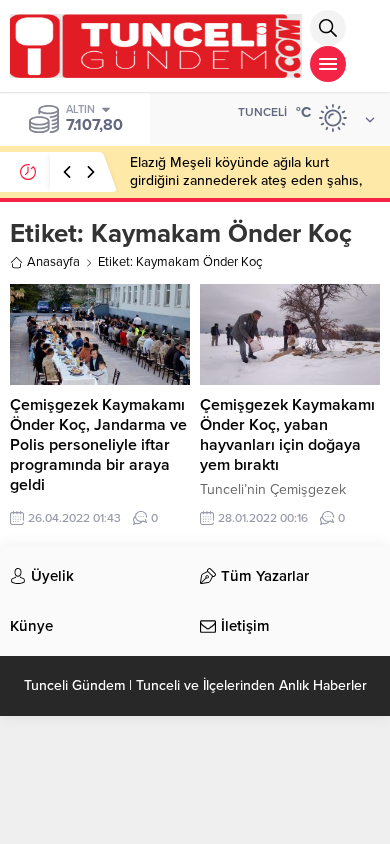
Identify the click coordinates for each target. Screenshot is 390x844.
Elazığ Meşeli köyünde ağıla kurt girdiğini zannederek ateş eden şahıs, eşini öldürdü (246, 180)
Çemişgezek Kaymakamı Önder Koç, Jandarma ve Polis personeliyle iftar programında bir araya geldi (98, 445)
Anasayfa (53, 262)
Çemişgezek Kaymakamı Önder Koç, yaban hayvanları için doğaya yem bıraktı (287, 435)
